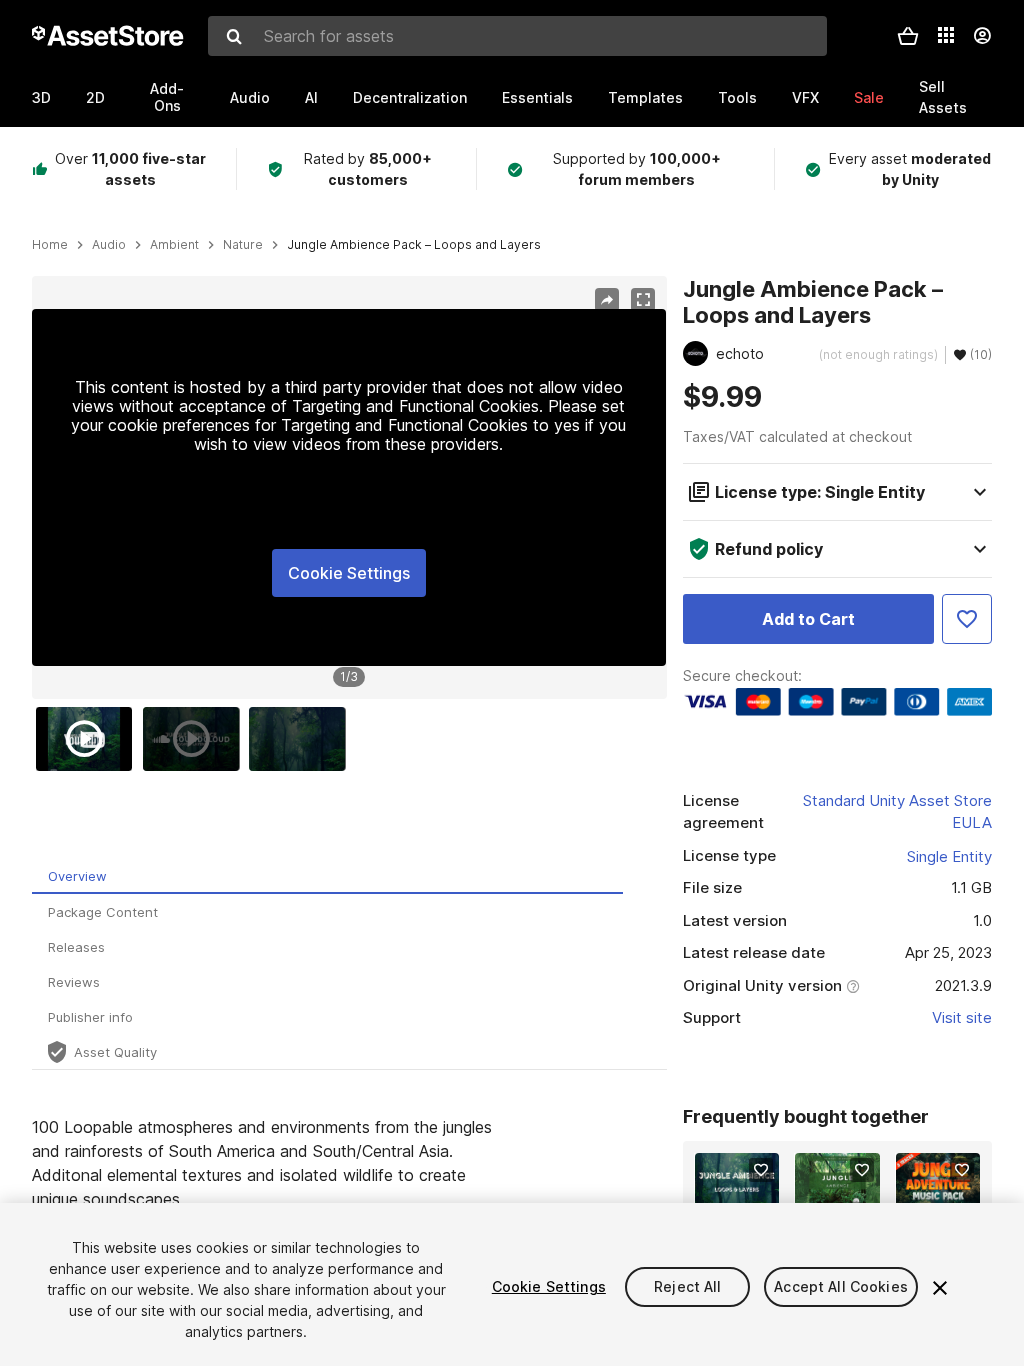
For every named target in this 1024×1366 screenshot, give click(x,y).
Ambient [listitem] (174, 245)
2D (95, 97)
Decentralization (410, 97)
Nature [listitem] (243, 245)
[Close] (940, 1288)
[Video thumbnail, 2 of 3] (196, 739)
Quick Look (747, 1192)
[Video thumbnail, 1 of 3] (89, 739)
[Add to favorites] (761, 1170)
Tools (737, 97)
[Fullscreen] (643, 300)
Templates (645, 97)
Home (50, 245)
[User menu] (982, 36)
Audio (250, 97)
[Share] (607, 300)
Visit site (962, 1017)
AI (311, 97)
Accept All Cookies (841, 1286)
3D (41, 97)
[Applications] (946, 35)
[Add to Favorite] (967, 619)
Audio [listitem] (109, 245)
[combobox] (517, 36)
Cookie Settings (349, 573)
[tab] (327, 876)
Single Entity (949, 856)
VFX (805, 97)
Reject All (687, 1286)
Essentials (537, 97)
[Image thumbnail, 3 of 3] (302, 739)
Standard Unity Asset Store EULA (897, 812)
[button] (908, 36)
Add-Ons (167, 97)
